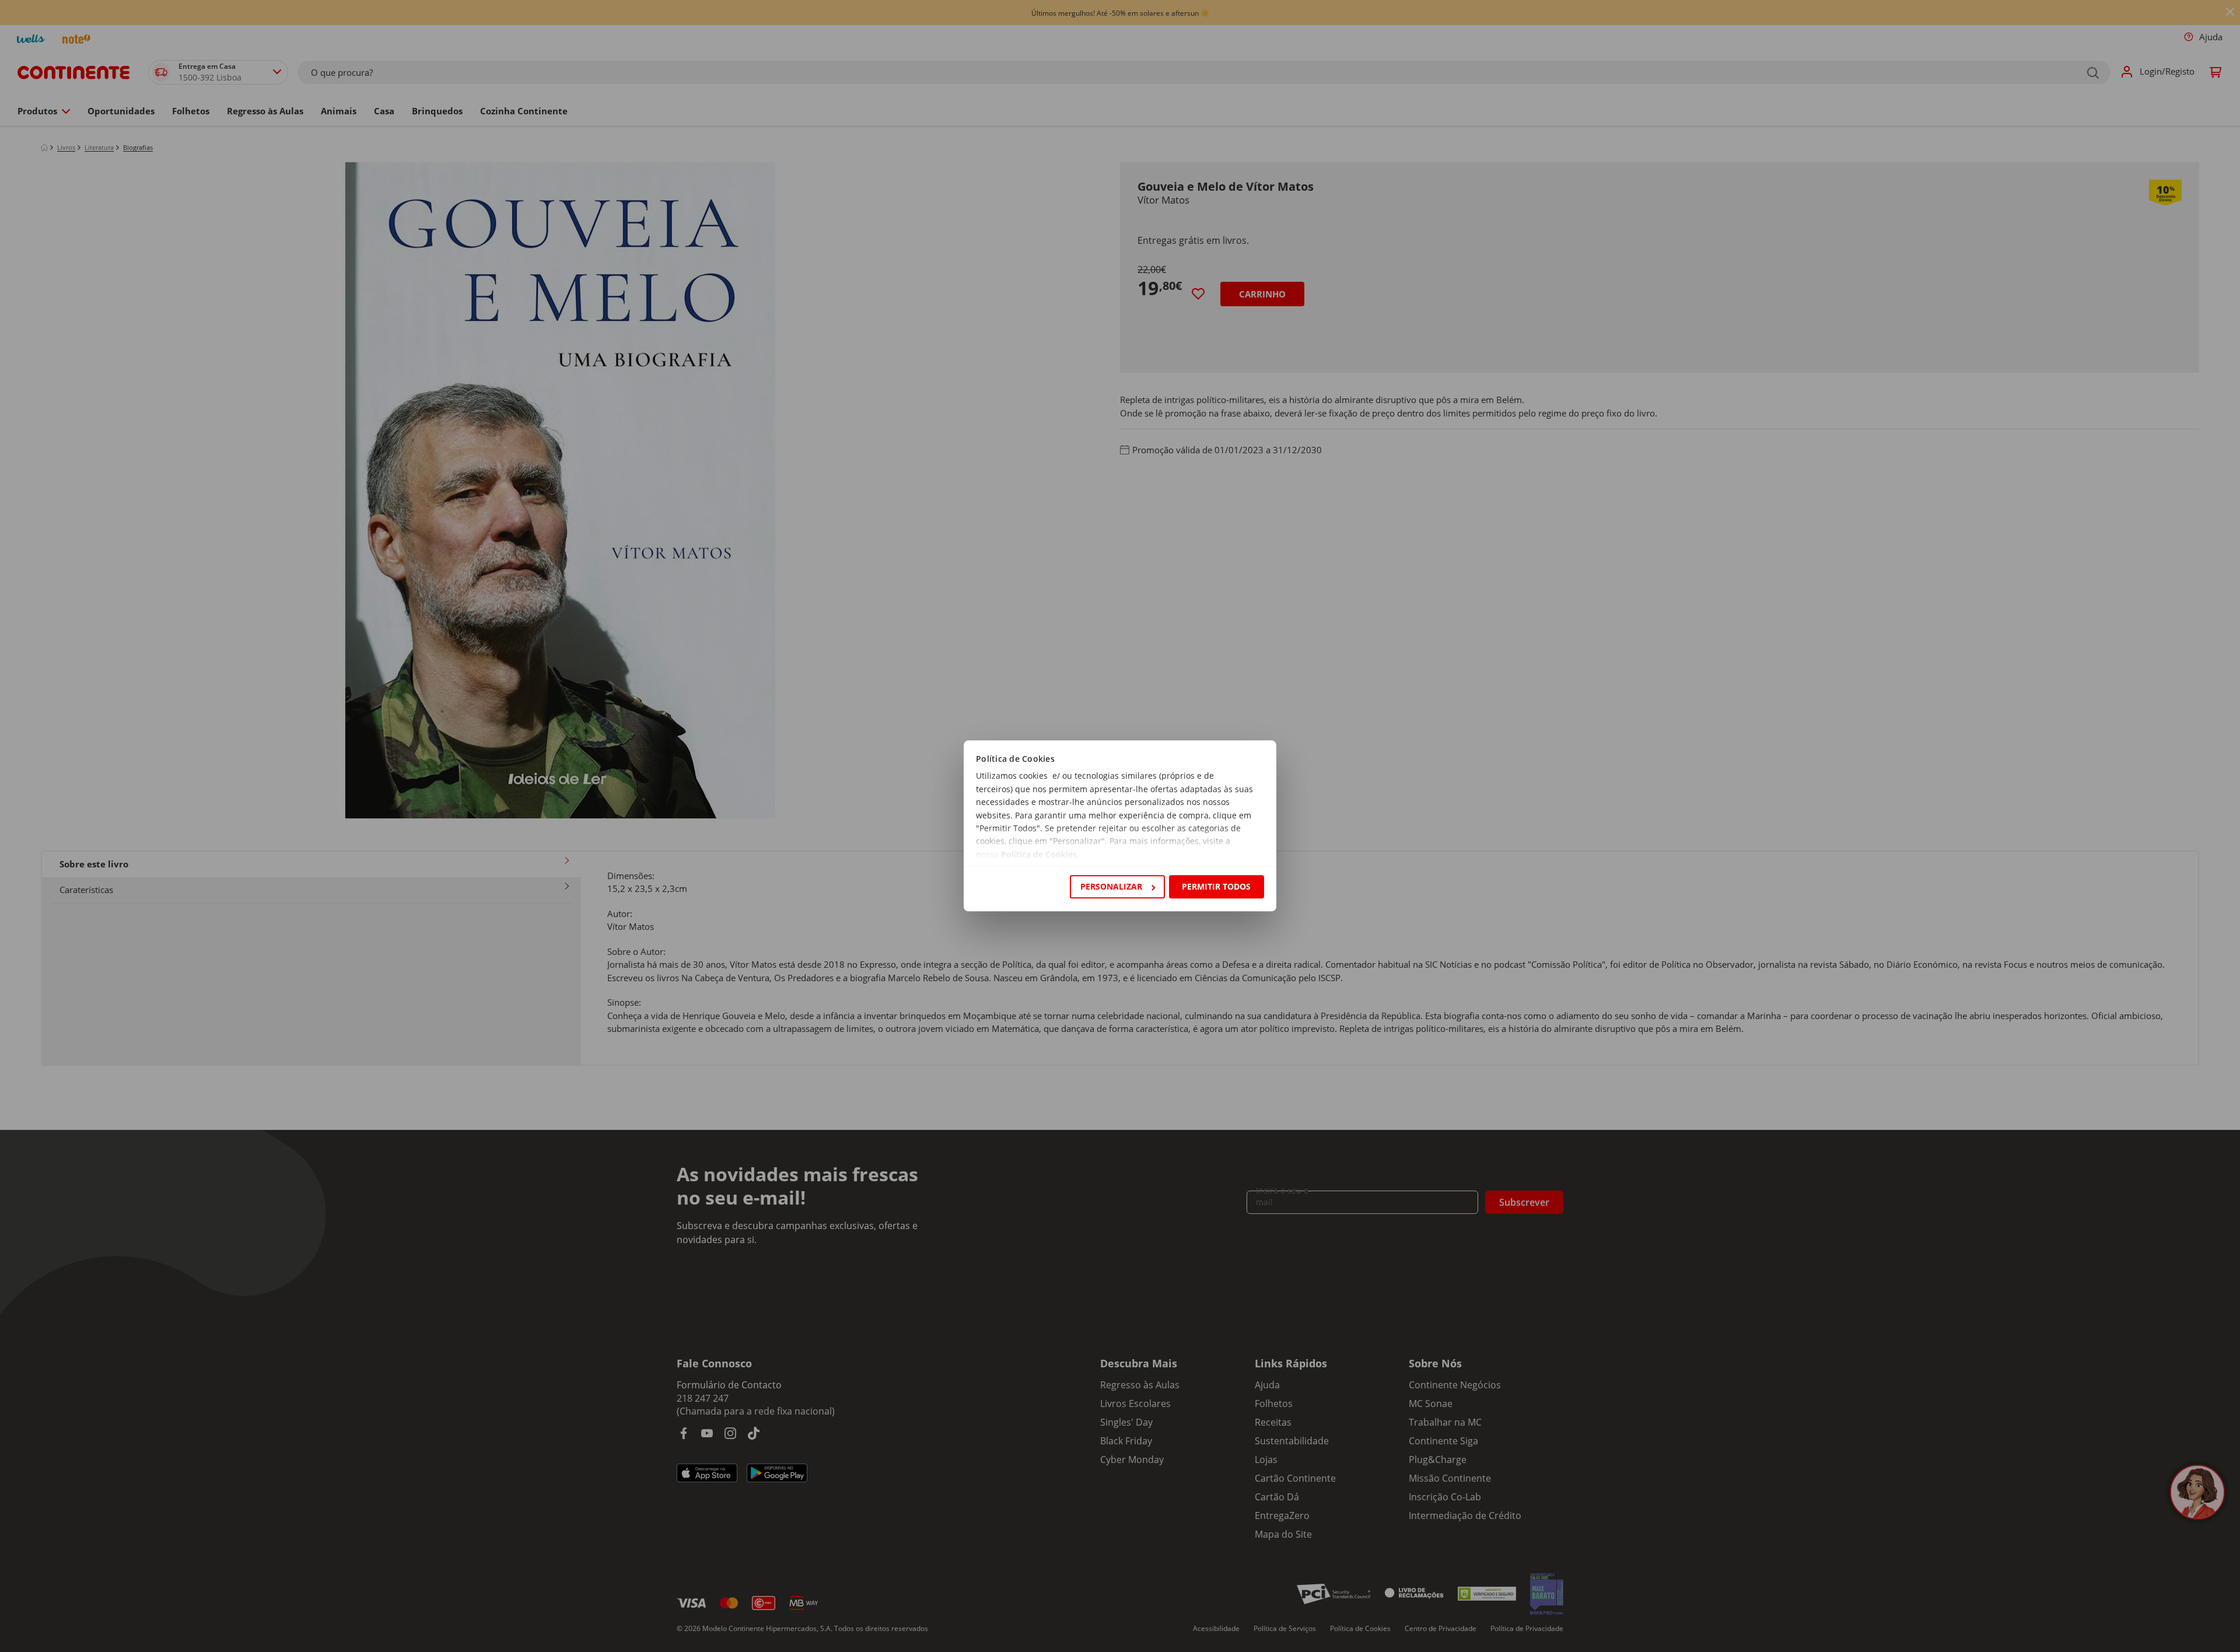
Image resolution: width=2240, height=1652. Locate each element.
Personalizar (1111, 886)
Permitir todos (1216, 886)
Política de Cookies (1039, 854)
